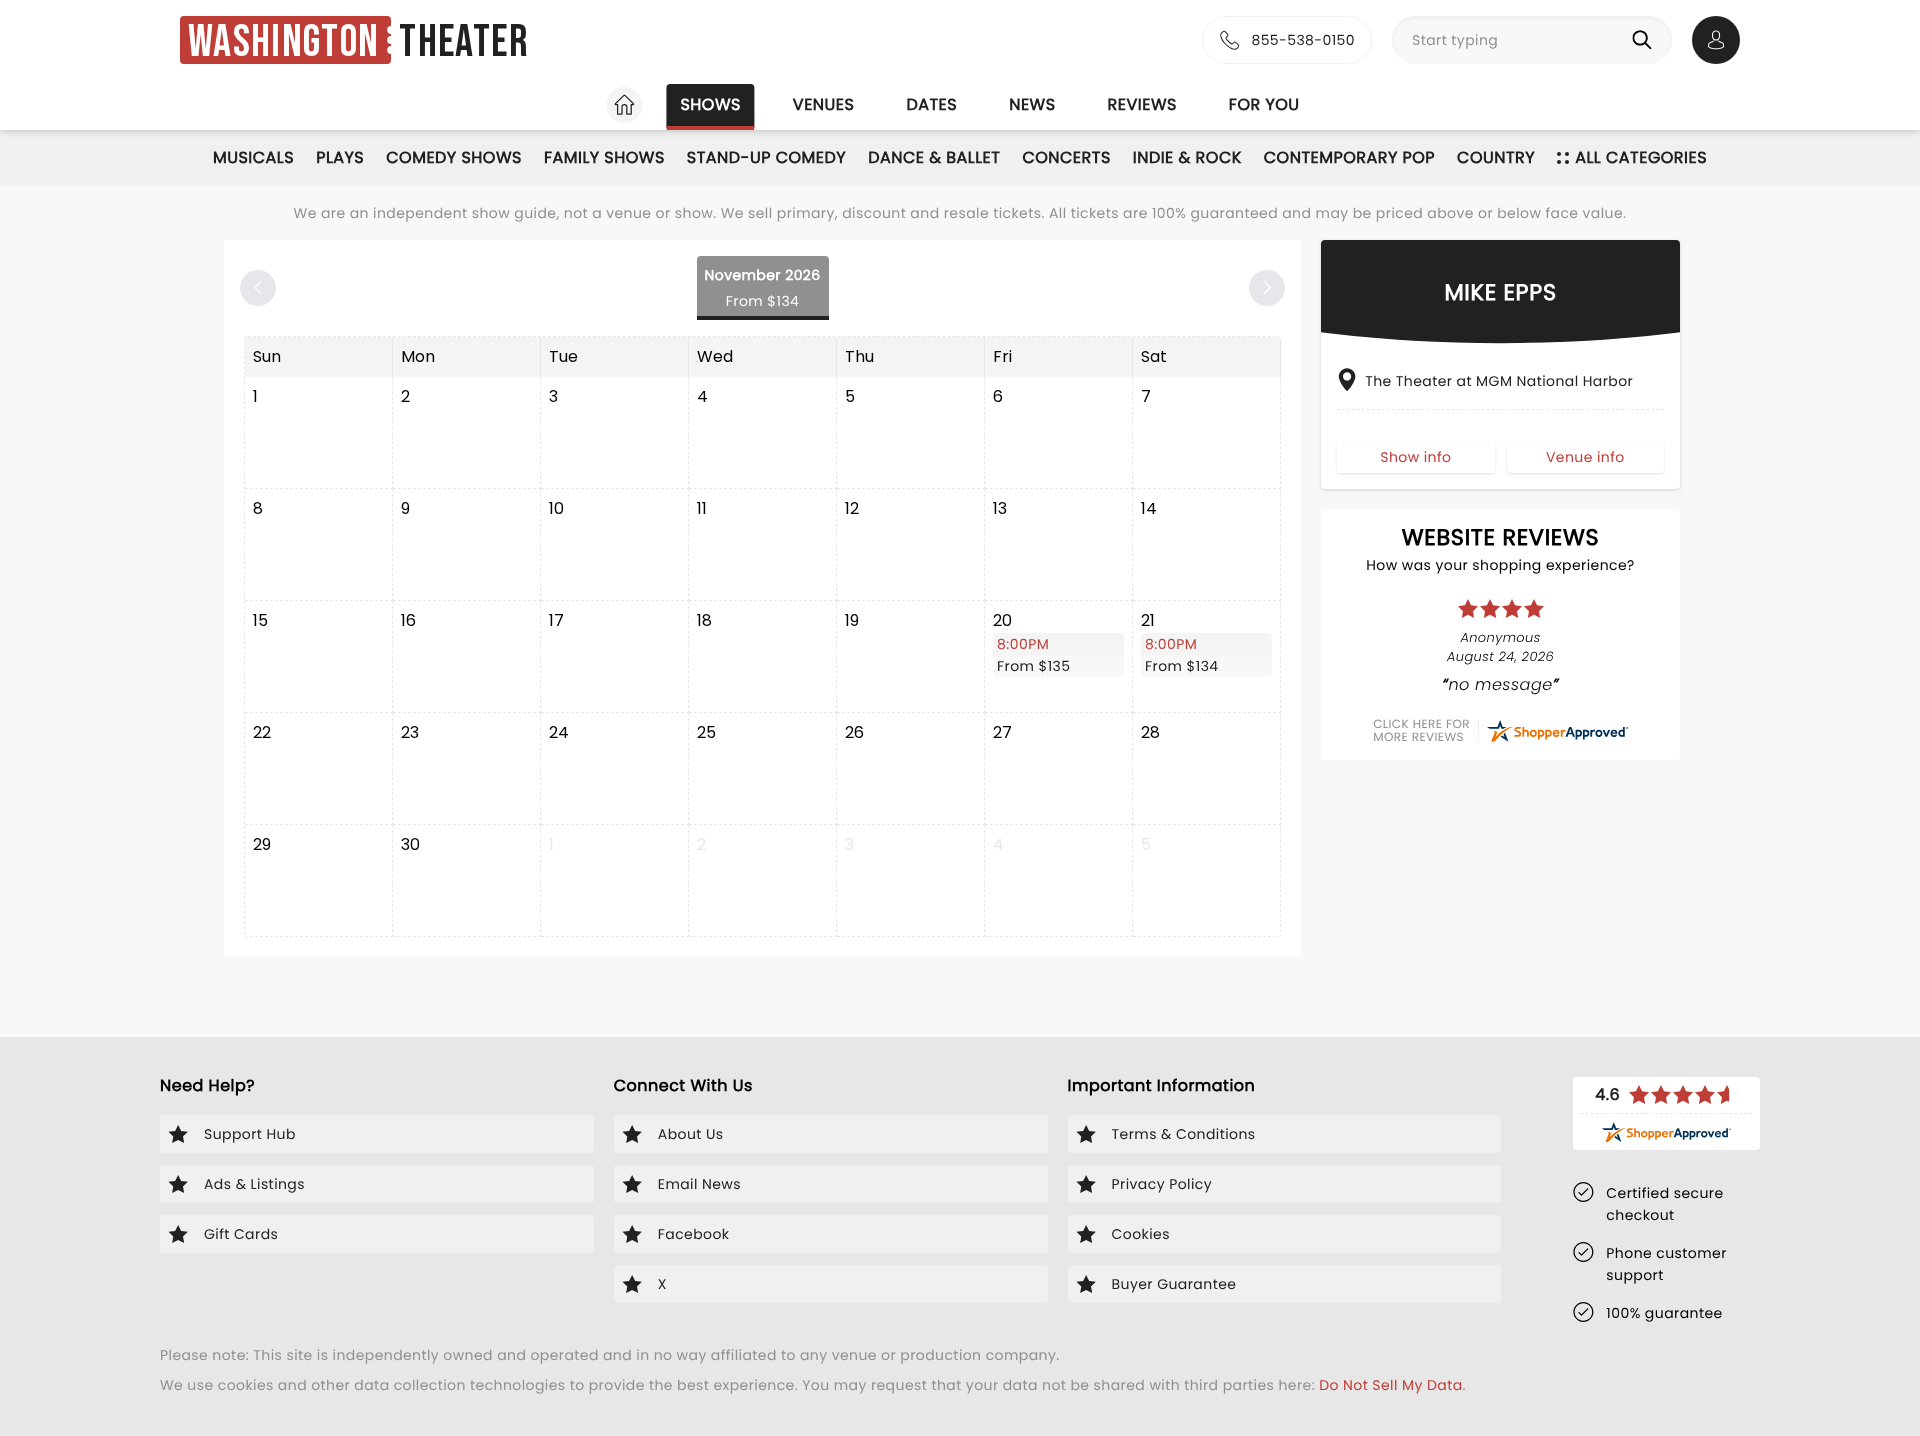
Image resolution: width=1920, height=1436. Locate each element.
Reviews (1142, 104)
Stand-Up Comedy (766, 157)
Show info (1415, 456)
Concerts (1066, 157)
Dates (931, 104)
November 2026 (763, 288)
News (1032, 104)
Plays (340, 157)
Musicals (253, 157)
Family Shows (604, 157)
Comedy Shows (454, 157)
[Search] (1646, 40)
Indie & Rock (1187, 157)
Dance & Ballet (934, 157)
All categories (1641, 157)
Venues (824, 104)
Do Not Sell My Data (1390, 1385)
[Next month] (1267, 288)
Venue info (1585, 456)
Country (1496, 157)
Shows (710, 104)
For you (1264, 104)
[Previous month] (258, 288)
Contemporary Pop (1349, 157)
